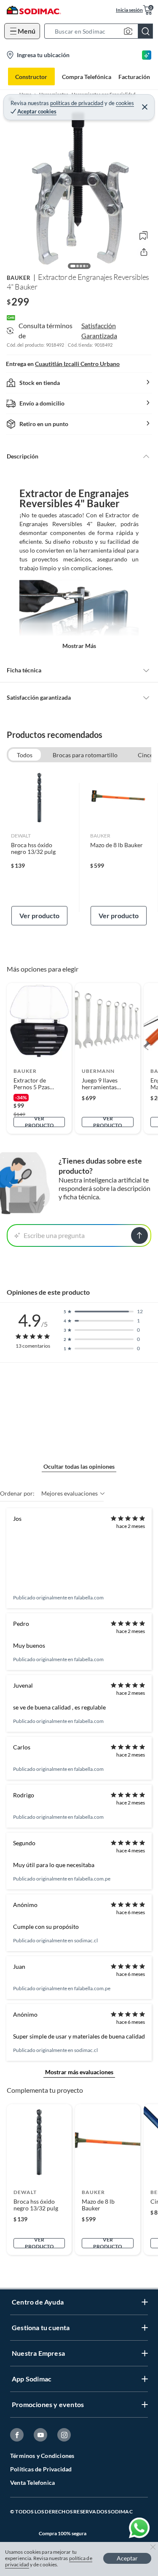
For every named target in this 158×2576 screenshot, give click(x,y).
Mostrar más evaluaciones (79, 2072)
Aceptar (127, 2558)
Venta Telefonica (32, 2482)
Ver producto (39, 915)
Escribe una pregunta (54, 1235)
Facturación (134, 77)
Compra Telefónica (87, 77)
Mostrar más (79, 646)
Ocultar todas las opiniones (79, 1466)
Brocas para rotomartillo (85, 755)
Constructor (31, 77)
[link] (39, 847)
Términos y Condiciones (42, 2456)
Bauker (19, 278)
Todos (25, 755)
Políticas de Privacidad (41, 2469)
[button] (101, 31)
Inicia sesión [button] (129, 10)
